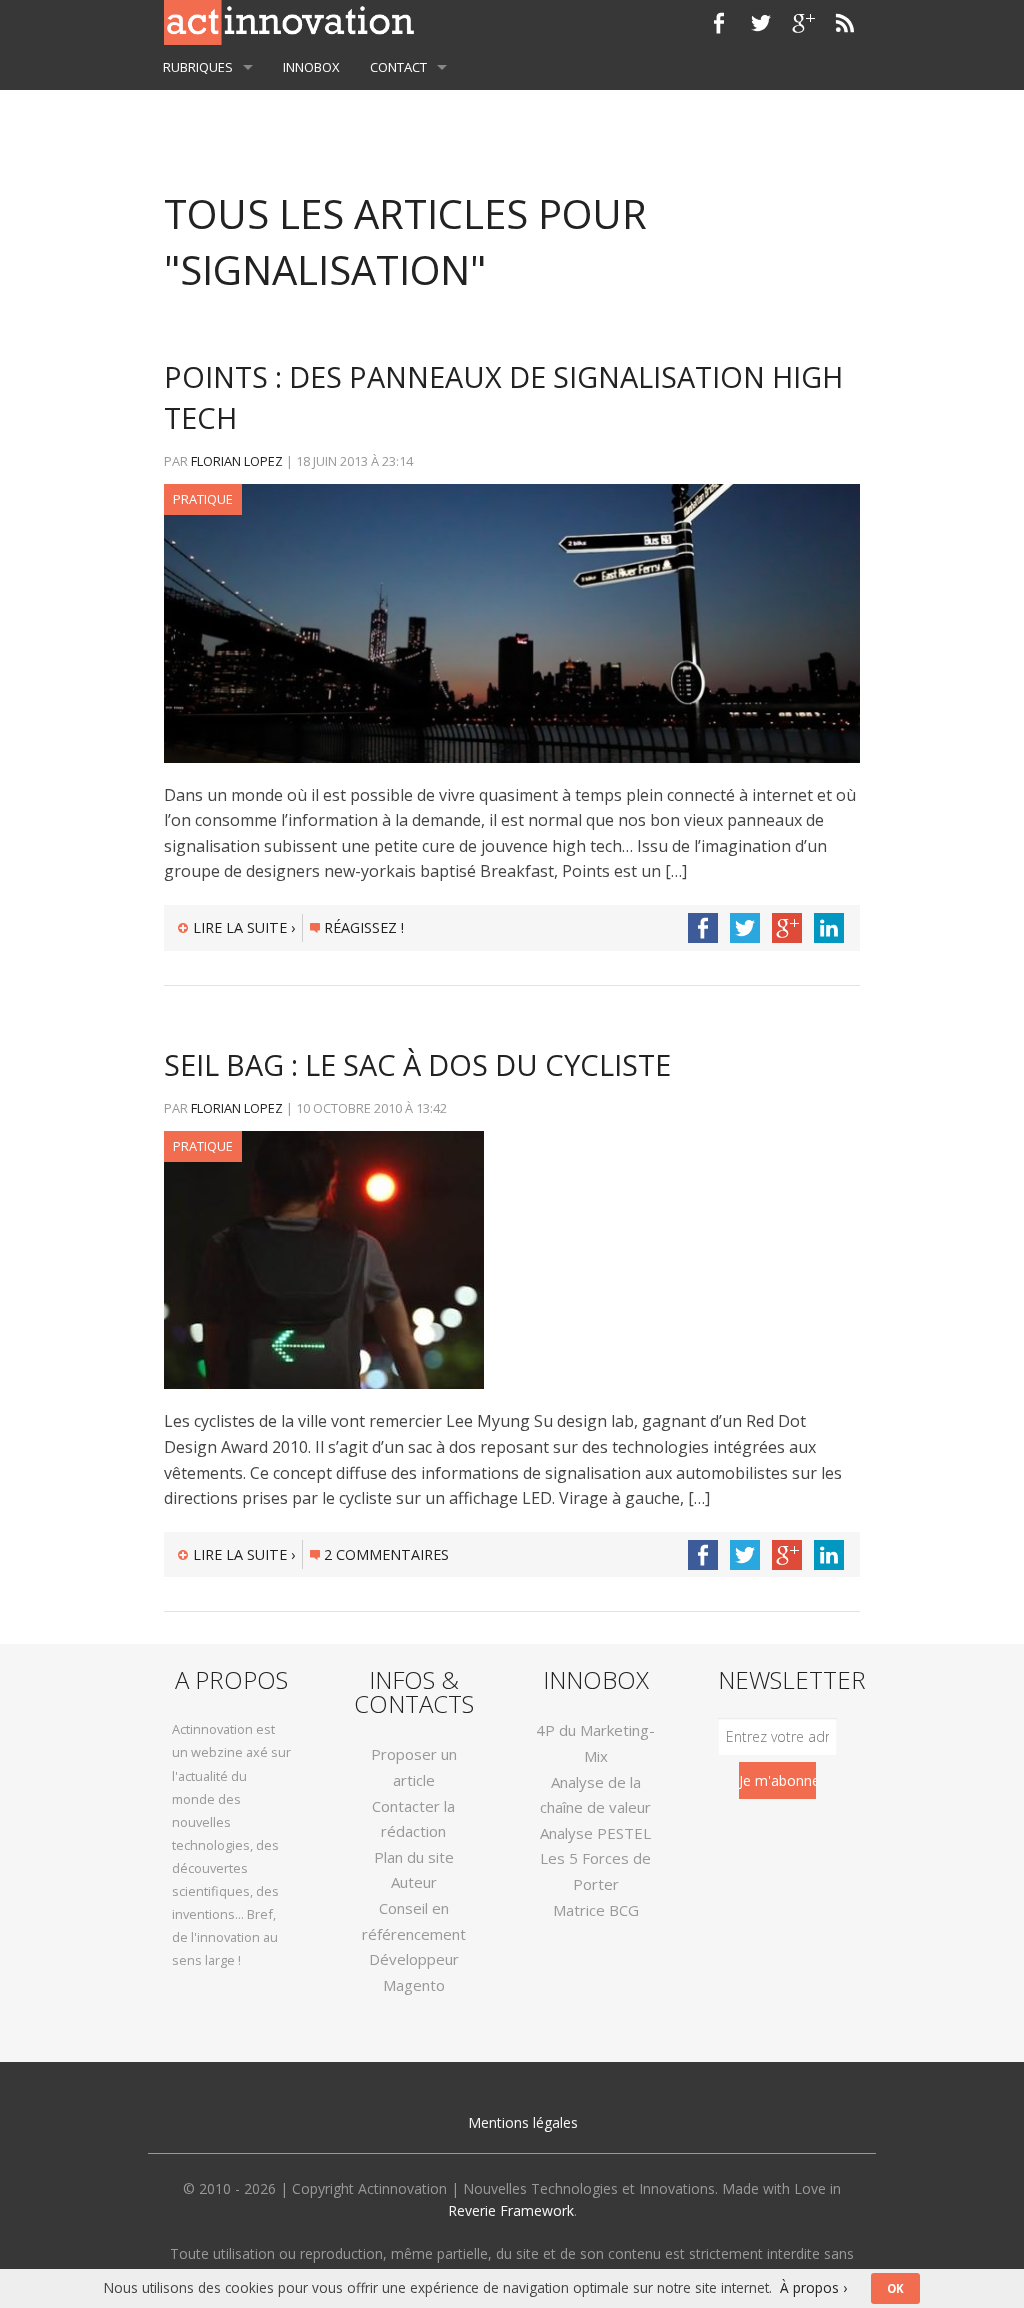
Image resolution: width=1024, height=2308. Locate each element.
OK (895, 2288)
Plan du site (414, 1857)
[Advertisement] (512, 109)
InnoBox (311, 67)
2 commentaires (386, 1554)
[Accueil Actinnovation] (289, 21)
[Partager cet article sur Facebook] (703, 928)
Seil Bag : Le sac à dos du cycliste (417, 1064)
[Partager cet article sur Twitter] (745, 928)
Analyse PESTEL (595, 1833)
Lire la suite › (244, 927)
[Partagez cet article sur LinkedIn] (829, 928)
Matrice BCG (596, 1910)
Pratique (203, 499)
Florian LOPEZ (237, 461)
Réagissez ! (364, 927)
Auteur (414, 1882)
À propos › (813, 2287)
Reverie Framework (511, 2210)
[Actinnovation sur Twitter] (761, 23)
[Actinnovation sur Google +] (803, 23)
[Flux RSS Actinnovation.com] (845, 23)
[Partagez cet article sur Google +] (787, 928)
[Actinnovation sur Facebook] (719, 23)
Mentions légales (523, 2122)
